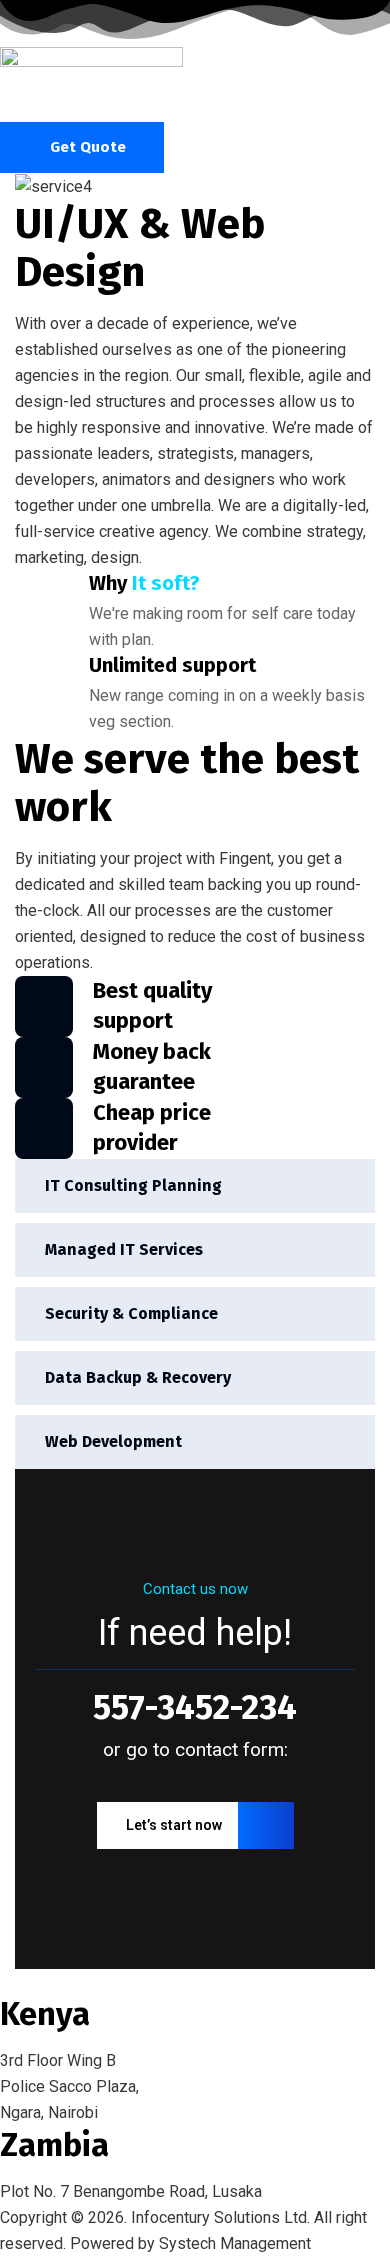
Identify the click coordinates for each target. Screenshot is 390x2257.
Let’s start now (174, 1825)
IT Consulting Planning (133, 1185)
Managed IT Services (124, 1249)
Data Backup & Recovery (138, 1377)
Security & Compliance (131, 1313)
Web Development (113, 1441)
